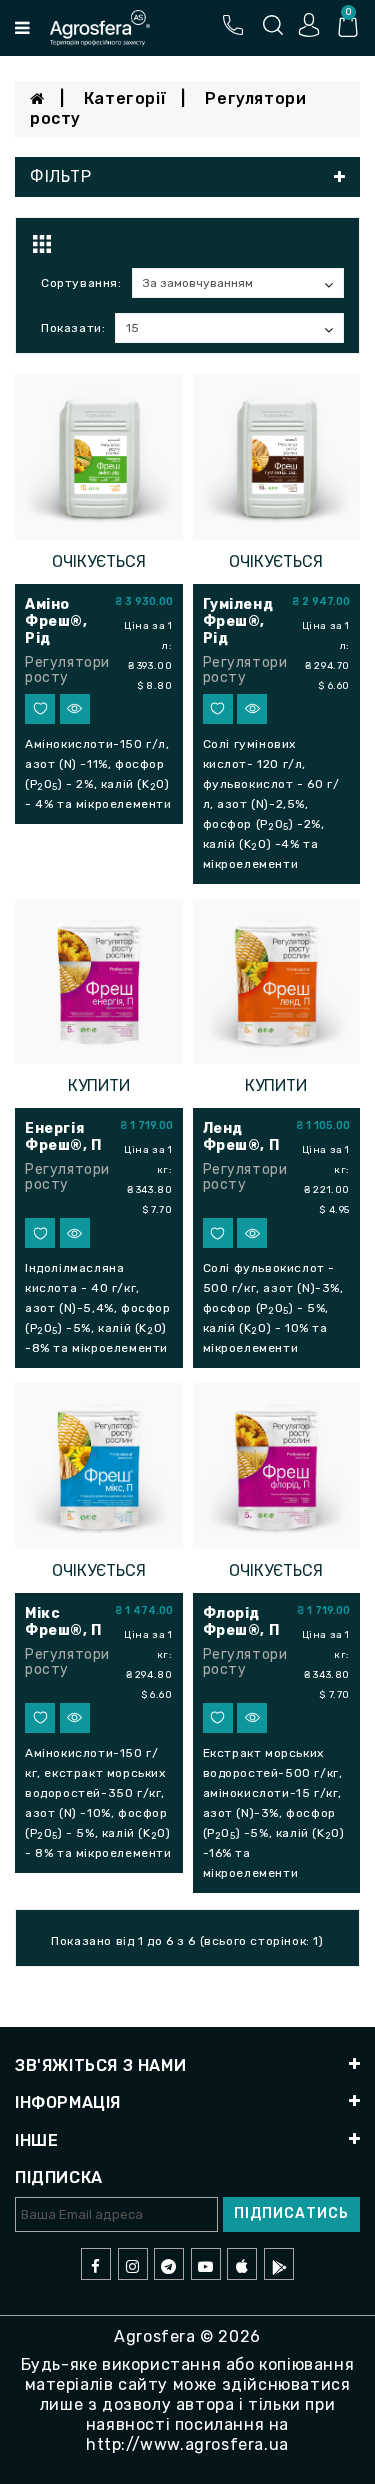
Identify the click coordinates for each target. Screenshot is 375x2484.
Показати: (73, 328)
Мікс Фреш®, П (63, 1622)
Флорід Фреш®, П (241, 1622)
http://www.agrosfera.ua (187, 2444)
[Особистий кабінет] (309, 24)
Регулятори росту (67, 670)
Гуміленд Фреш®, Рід (238, 621)
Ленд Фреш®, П (241, 1137)
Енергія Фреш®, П (63, 1137)
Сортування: (81, 283)
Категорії (125, 98)
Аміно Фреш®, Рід (56, 621)
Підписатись (291, 2213)
